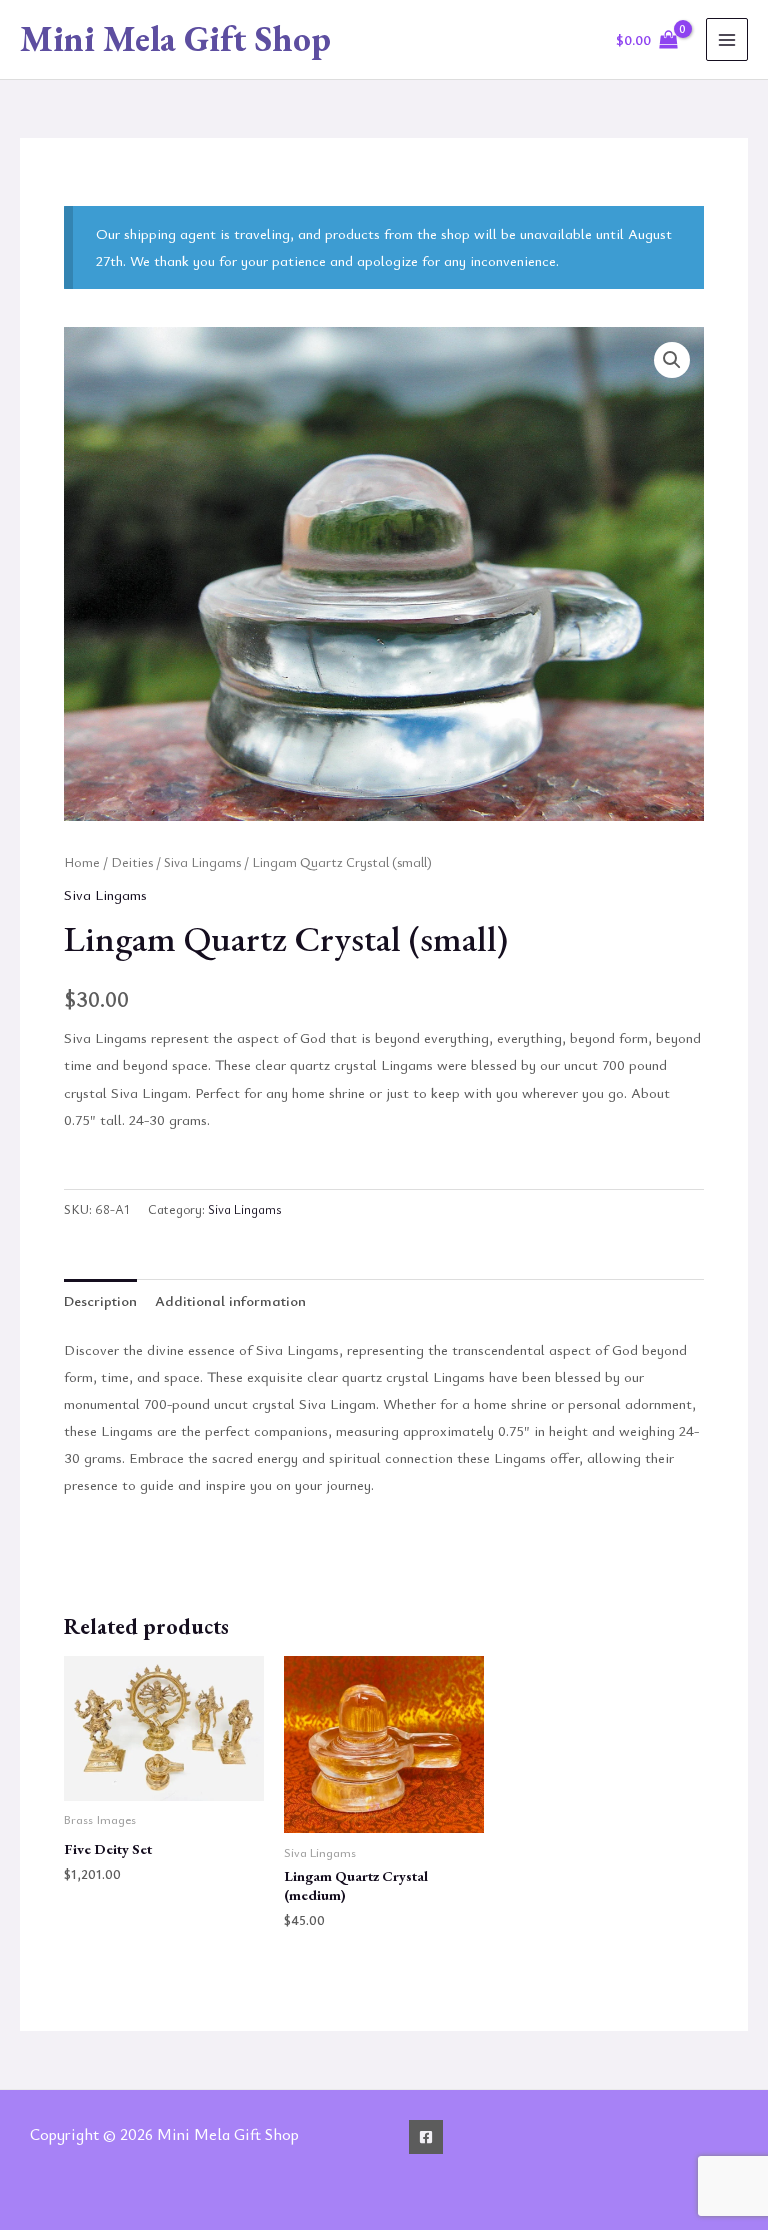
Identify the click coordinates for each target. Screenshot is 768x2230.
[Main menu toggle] (727, 39)
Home (82, 862)
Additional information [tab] (230, 1300)
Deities (132, 862)
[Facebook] (426, 2137)
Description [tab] (100, 1300)
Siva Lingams (202, 862)
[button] (672, 360)
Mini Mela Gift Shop (175, 38)
